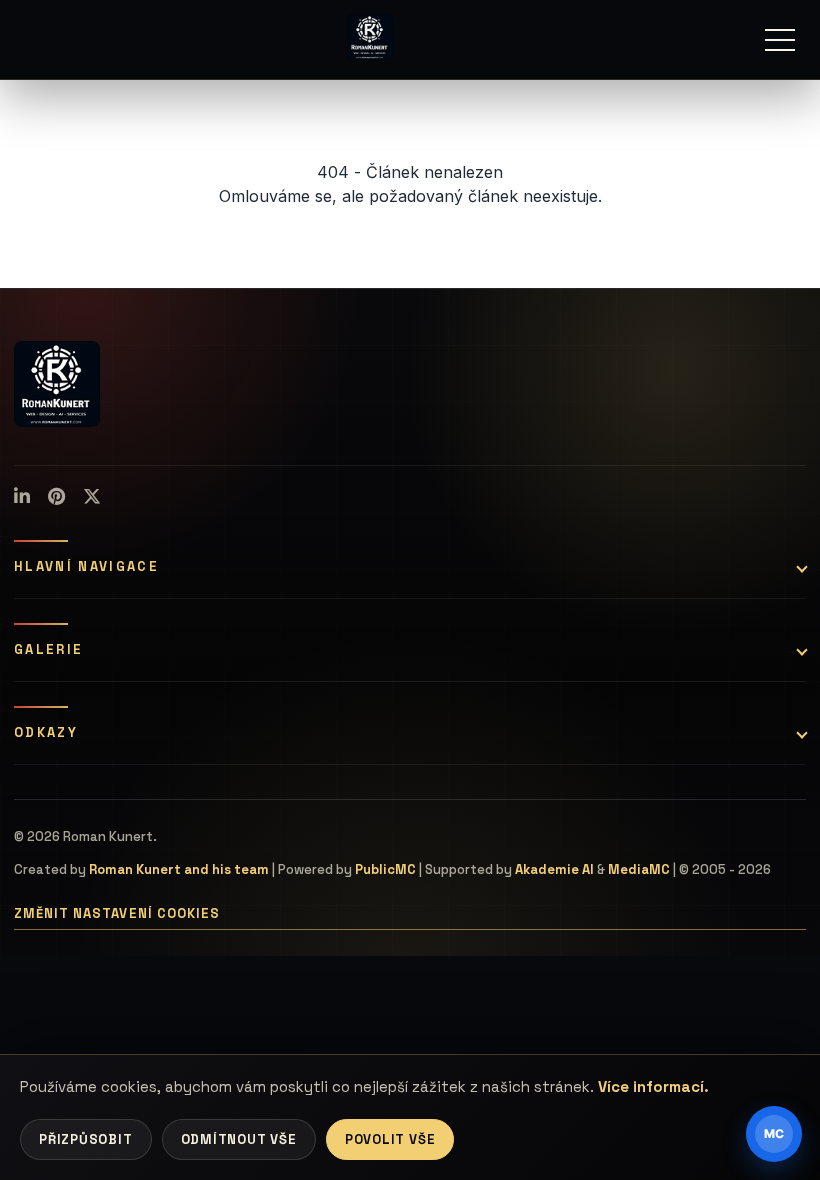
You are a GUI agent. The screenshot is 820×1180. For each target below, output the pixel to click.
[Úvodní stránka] (370, 37)
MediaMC (639, 869)
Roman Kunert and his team (179, 869)
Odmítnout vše (239, 1139)
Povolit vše (390, 1139)
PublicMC (385, 869)
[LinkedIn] (22, 497)
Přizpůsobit (86, 1139)
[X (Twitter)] (92, 497)
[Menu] (780, 40)
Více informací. (653, 1086)
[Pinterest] (56, 497)
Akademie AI (554, 869)
